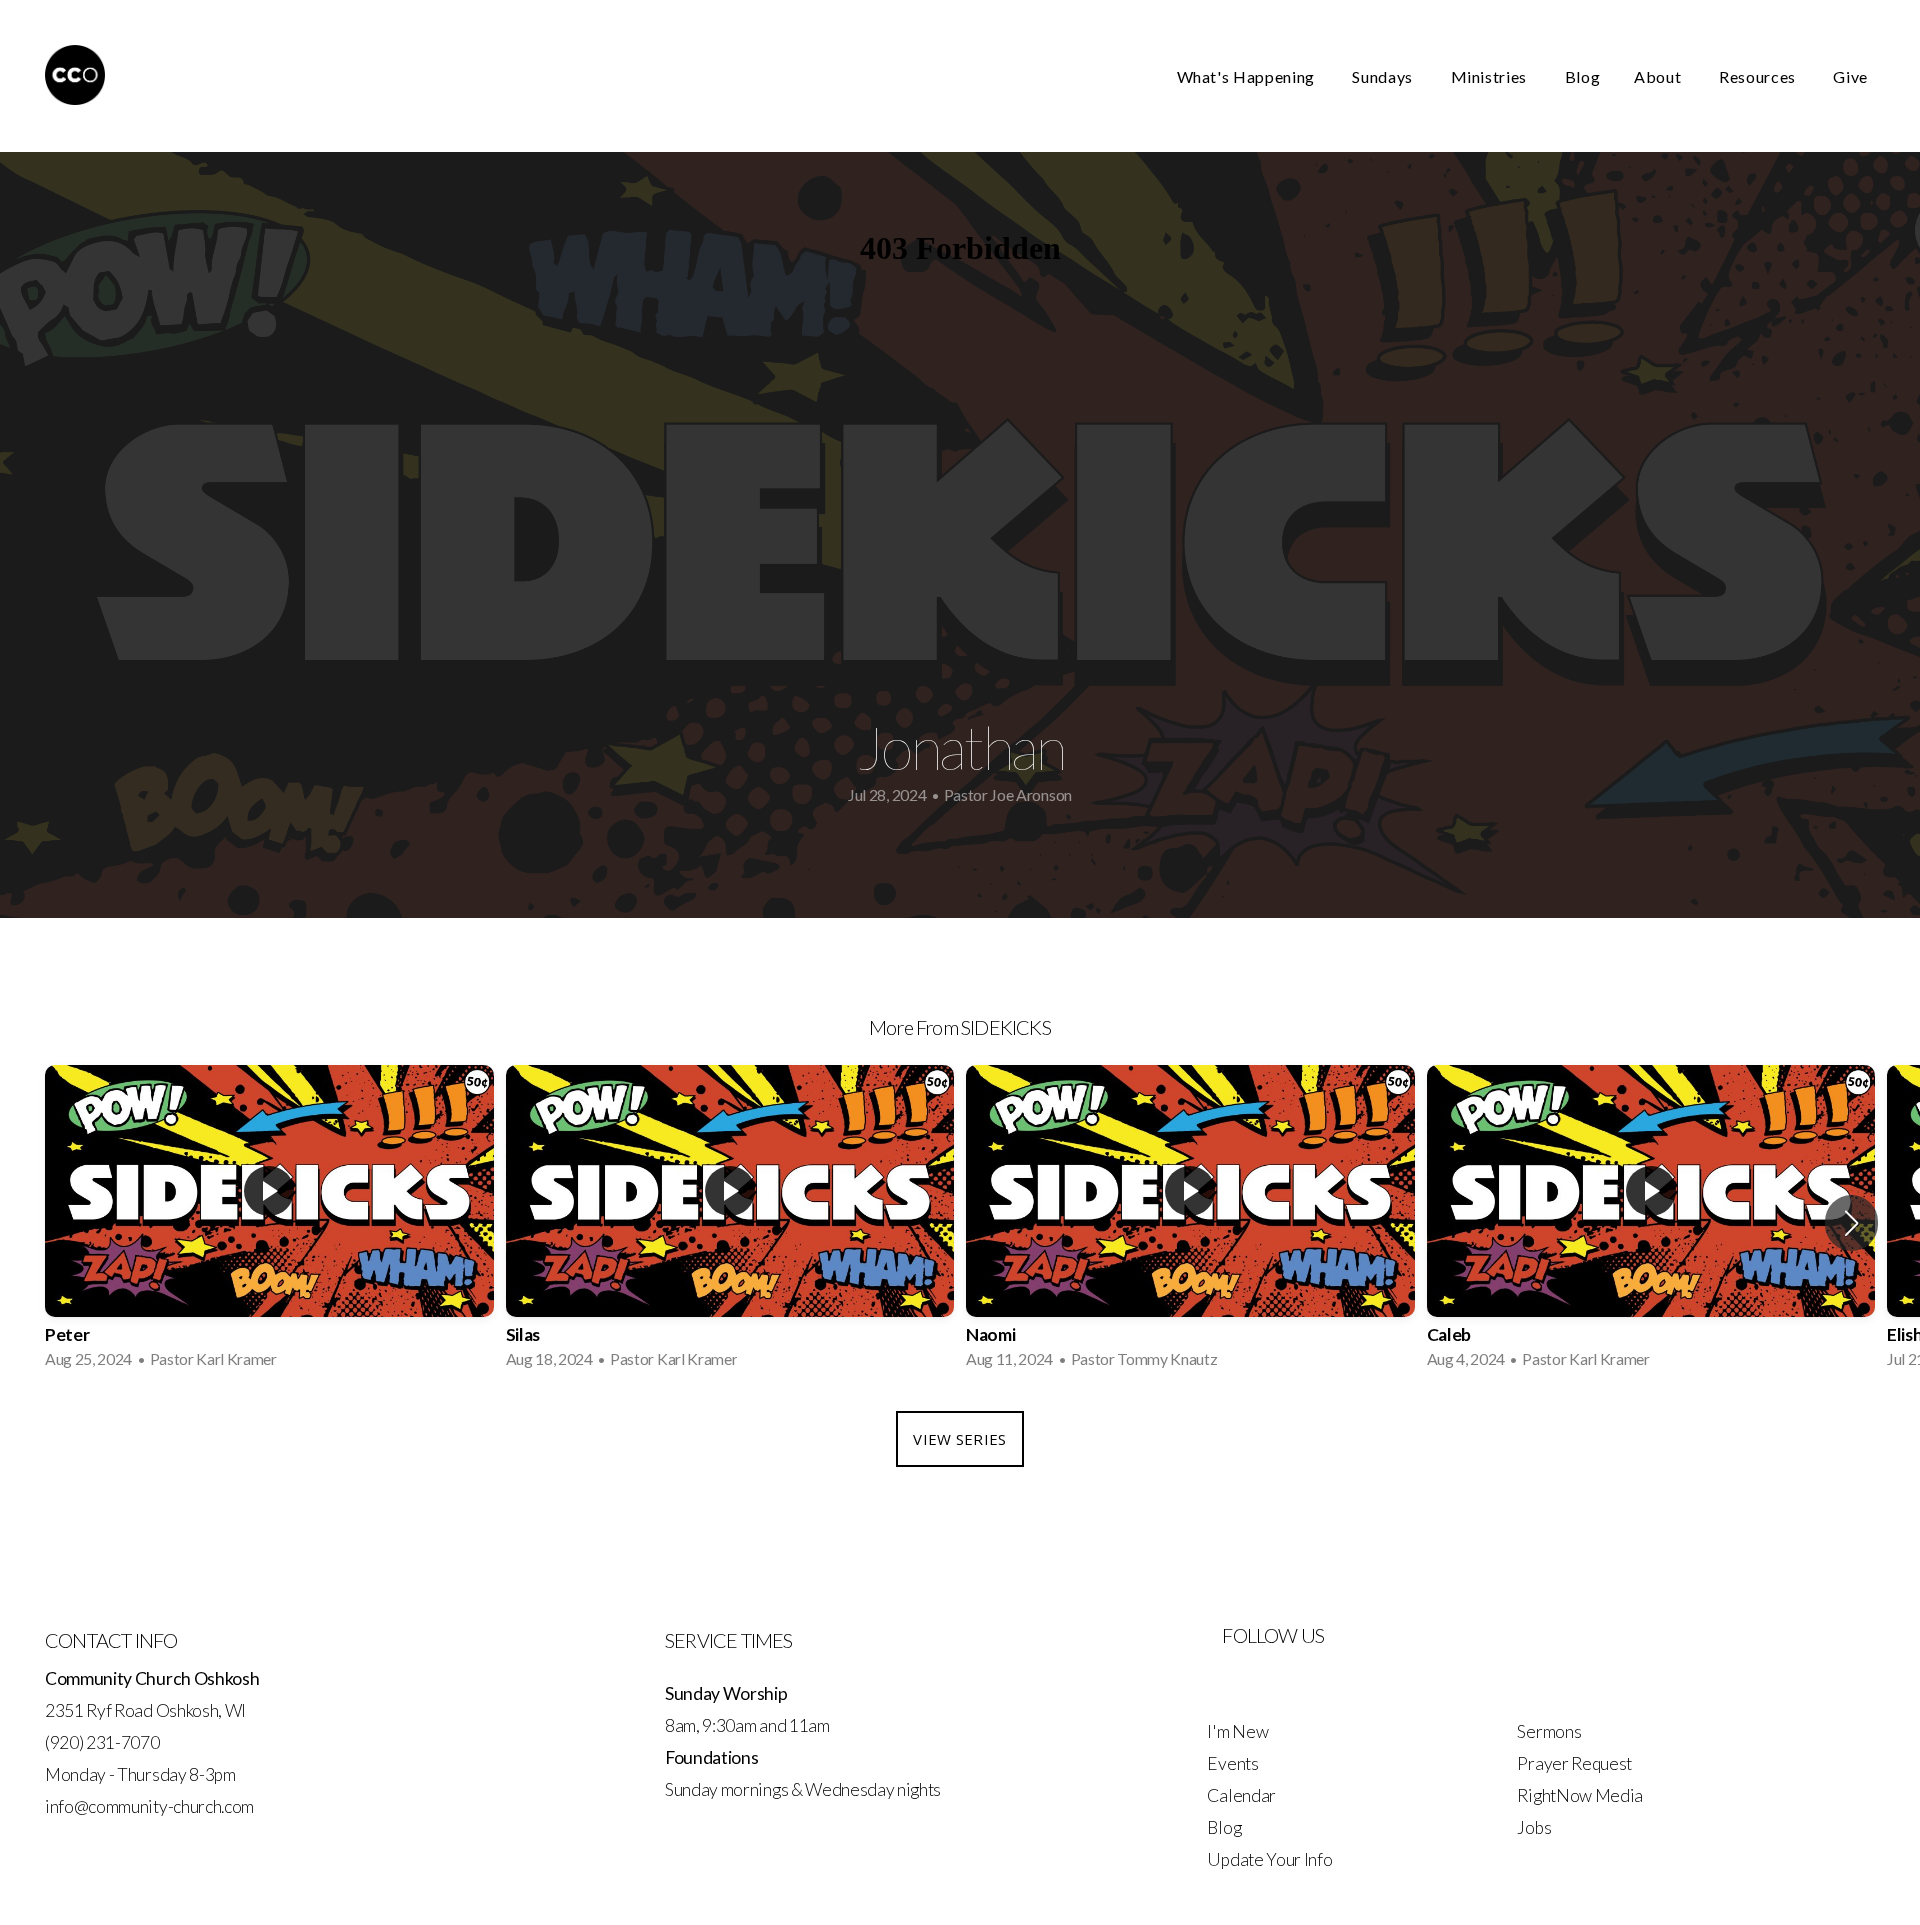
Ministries (1491, 76)
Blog (1583, 76)
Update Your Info (1269, 1859)
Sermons (1549, 1731)
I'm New (1237, 1731)
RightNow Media (1580, 1795)
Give (1850, 76)
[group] (269, 1223)
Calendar (1241, 1795)
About (1659, 76)
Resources (1759, 76)
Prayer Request (1574, 1763)
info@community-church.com (149, 1806)
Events (1232, 1763)
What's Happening (1248, 76)
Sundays (1384, 76)
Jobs (1534, 1827)
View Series (959, 1439)
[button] (1851, 1223)
